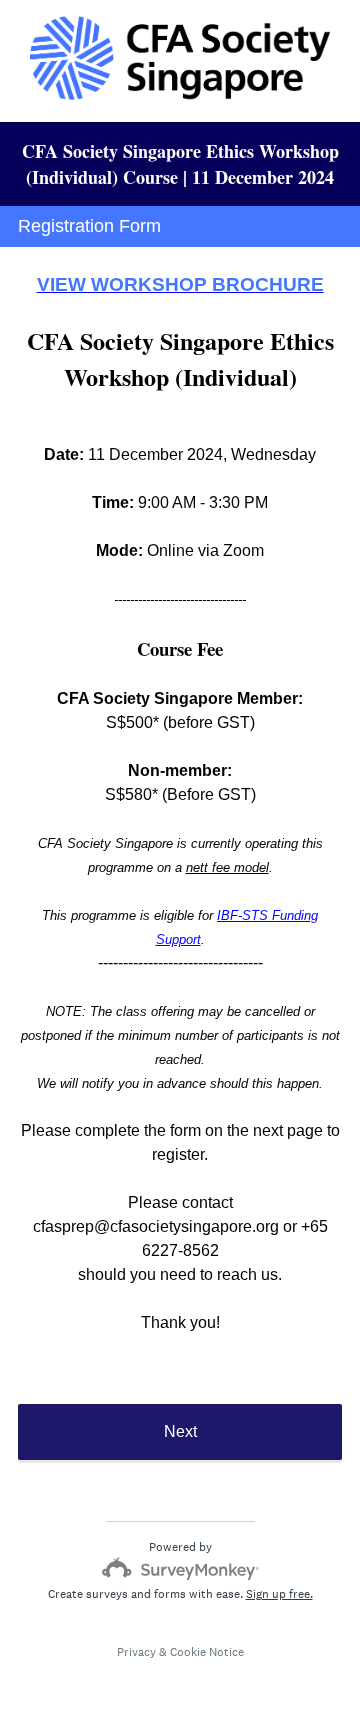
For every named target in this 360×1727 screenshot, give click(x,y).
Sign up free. (279, 1594)
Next (180, 1431)
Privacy (136, 1652)
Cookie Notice (207, 1652)
